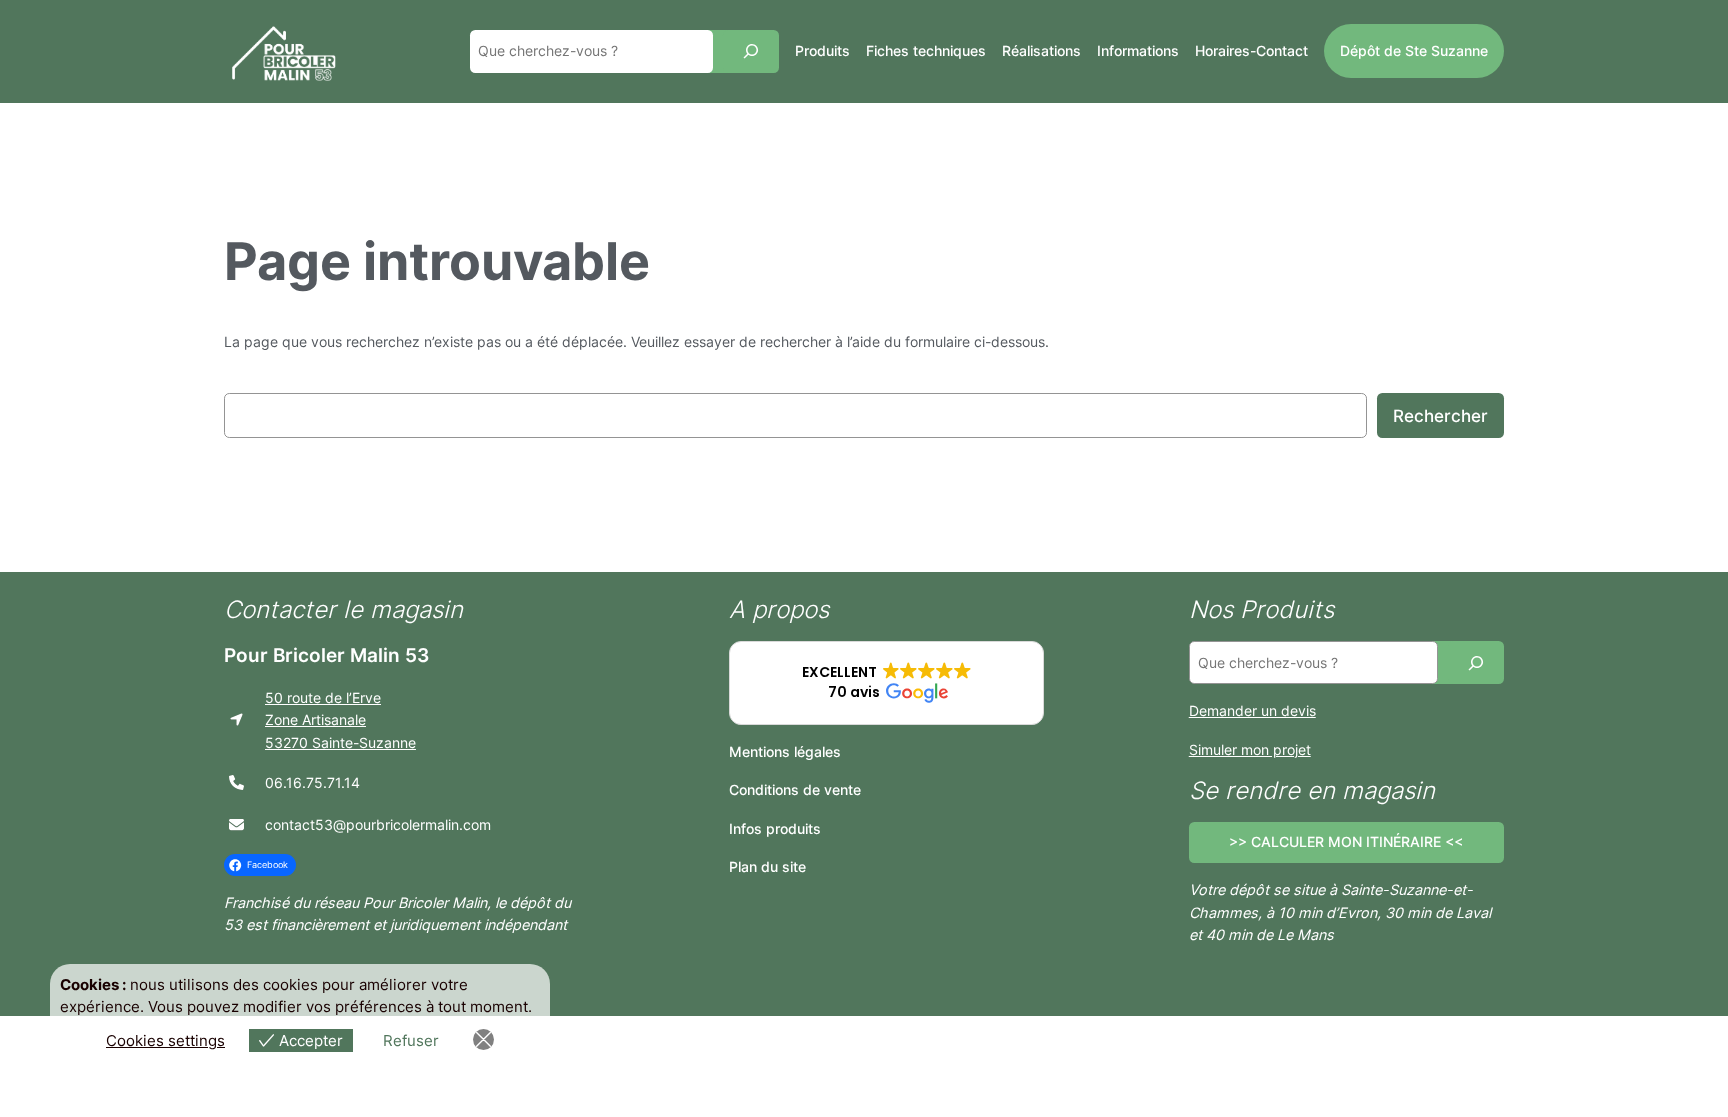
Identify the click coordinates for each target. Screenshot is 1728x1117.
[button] (886, 683)
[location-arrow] (236, 719)
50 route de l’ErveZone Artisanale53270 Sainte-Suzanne (340, 720)
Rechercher (1440, 416)
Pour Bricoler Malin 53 (326, 655)
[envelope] (236, 824)
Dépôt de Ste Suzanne (1414, 50)
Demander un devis (1252, 710)
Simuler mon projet (1250, 749)
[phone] (236, 782)
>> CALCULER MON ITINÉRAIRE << (1346, 841)
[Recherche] (751, 51)
